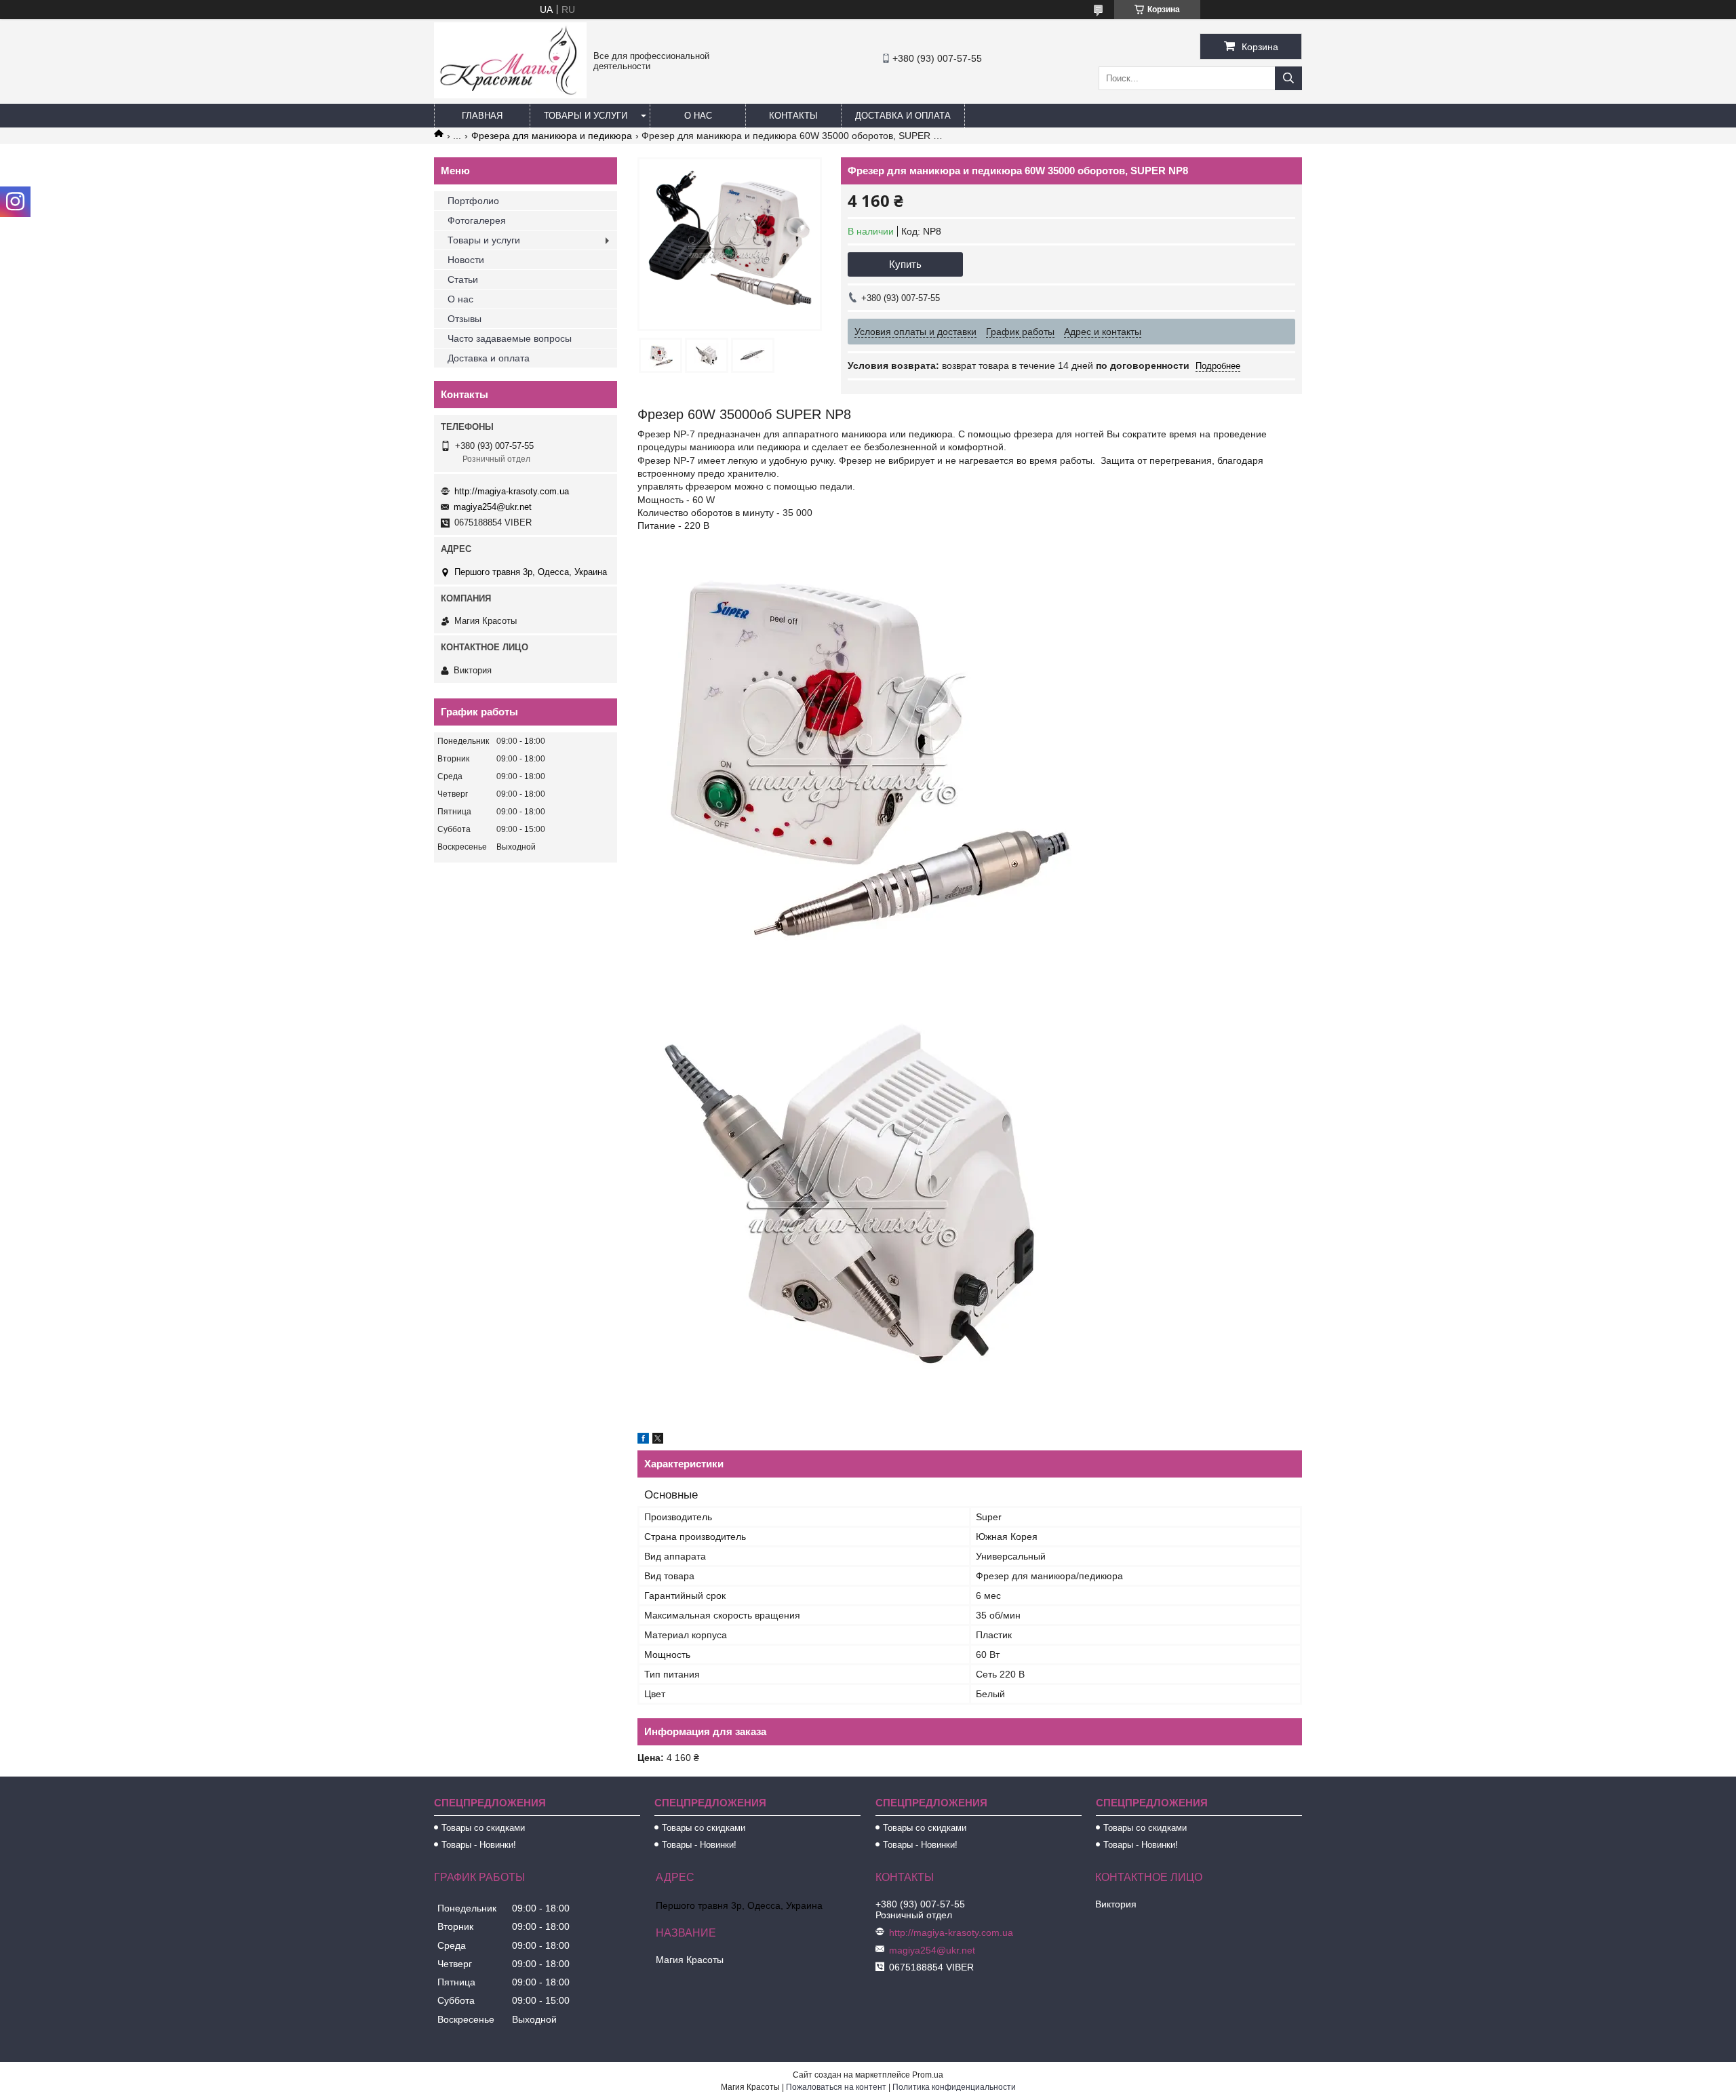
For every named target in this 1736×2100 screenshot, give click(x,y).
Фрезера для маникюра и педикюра (552, 136)
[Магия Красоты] (510, 95)
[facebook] (643, 1440)
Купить (905, 264)
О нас (698, 116)
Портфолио (473, 201)
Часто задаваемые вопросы (510, 338)
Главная (482, 116)
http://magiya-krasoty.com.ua (512, 491)
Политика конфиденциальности (954, 2087)
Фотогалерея (477, 220)
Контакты (793, 116)
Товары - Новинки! (479, 1845)
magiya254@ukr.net (493, 507)
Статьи (463, 279)
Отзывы (465, 319)
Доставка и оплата (903, 116)
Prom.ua (928, 2075)
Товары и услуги (586, 116)
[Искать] (1288, 78)
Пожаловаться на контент (836, 2087)
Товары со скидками (483, 1828)
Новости (466, 260)
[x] (658, 1440)
